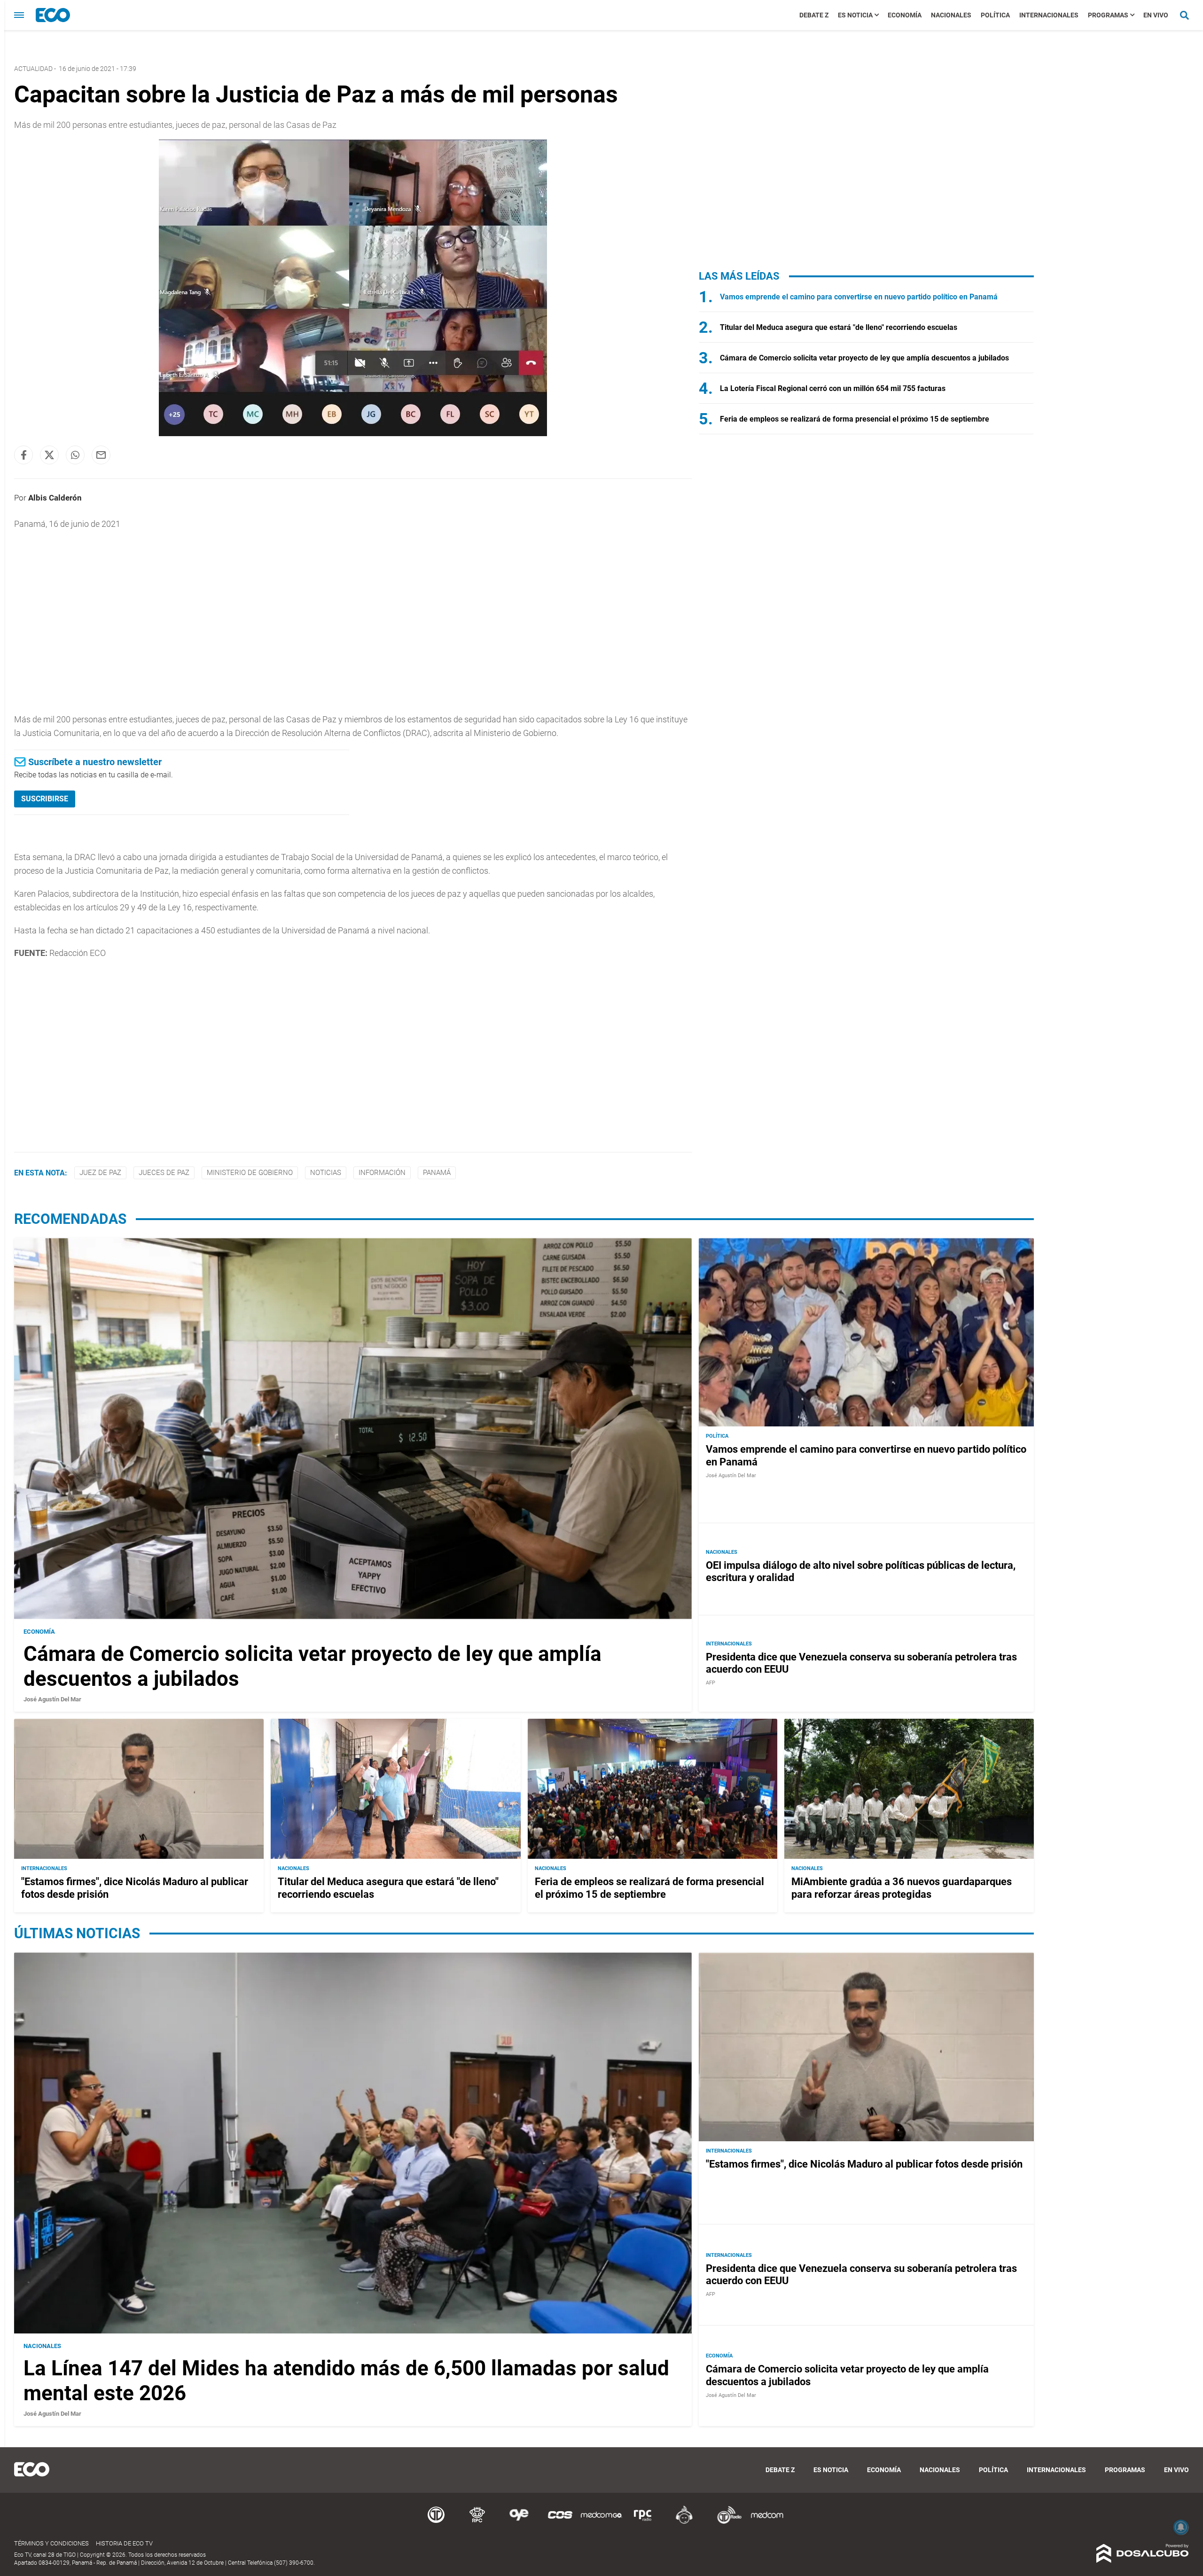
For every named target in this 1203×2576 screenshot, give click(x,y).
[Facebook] (23, 455)
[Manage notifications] (1181, 2527)
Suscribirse (45, 799)
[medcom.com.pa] (767, 2522)
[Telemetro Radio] (726, 2522)
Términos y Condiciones (51, 2543)
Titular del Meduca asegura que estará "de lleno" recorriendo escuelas (839, 327)
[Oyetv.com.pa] (519, 2522)
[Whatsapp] (75, 455)
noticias (326, 1173)
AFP (711, 1683)
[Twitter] (49, 455)
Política (995, 15)
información (382, 1173)
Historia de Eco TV (124, 2543)
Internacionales (1049, 15)
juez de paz (100, 1173)
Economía (905, 15)
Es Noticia (855, 15)
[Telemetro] (436, 2522)
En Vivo (1156, 15)
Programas (1108, 15)
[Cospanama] (560, 2522)
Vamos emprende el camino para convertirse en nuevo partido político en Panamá (859, 297)
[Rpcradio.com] (643, 2522)
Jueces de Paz (164, 1173)
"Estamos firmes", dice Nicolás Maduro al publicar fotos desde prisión (864, 2164)
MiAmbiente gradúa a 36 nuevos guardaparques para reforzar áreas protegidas (902, 1888)
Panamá (437, 1173)
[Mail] (101, 455)
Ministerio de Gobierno (250, 1173)
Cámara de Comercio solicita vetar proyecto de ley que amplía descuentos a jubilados (864, 358)
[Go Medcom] (601, 2522)
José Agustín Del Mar (52, 1699)
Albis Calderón (55, 498)
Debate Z (814, 15)
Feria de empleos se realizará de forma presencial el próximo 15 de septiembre (855, 419)
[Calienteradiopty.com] (684, 2522)
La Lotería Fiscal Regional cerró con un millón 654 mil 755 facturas (833, 388)
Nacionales (951, 15)
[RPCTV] (477, 2522)
